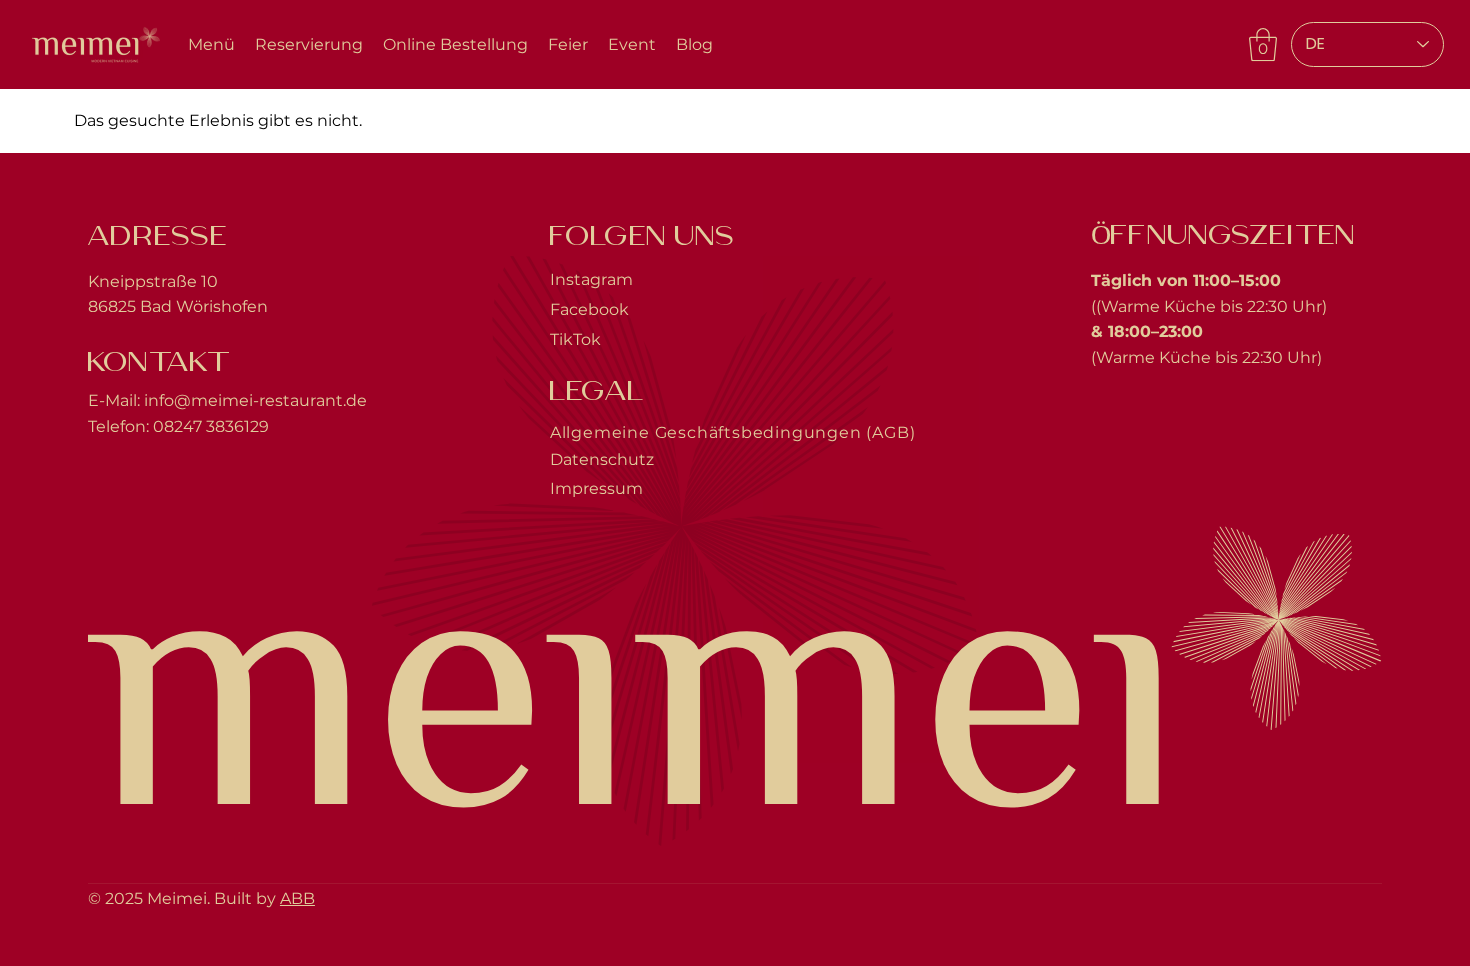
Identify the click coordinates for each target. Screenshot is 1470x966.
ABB (297, 898)
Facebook (589, 309)
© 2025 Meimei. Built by (184, 898)
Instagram (591, 279)
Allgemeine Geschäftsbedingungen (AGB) (733, 432)
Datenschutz (602, 459)
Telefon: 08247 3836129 (178, 426)
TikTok (575, 339)
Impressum (596, 488)
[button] (1263, 44)
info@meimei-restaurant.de (255, 400)
